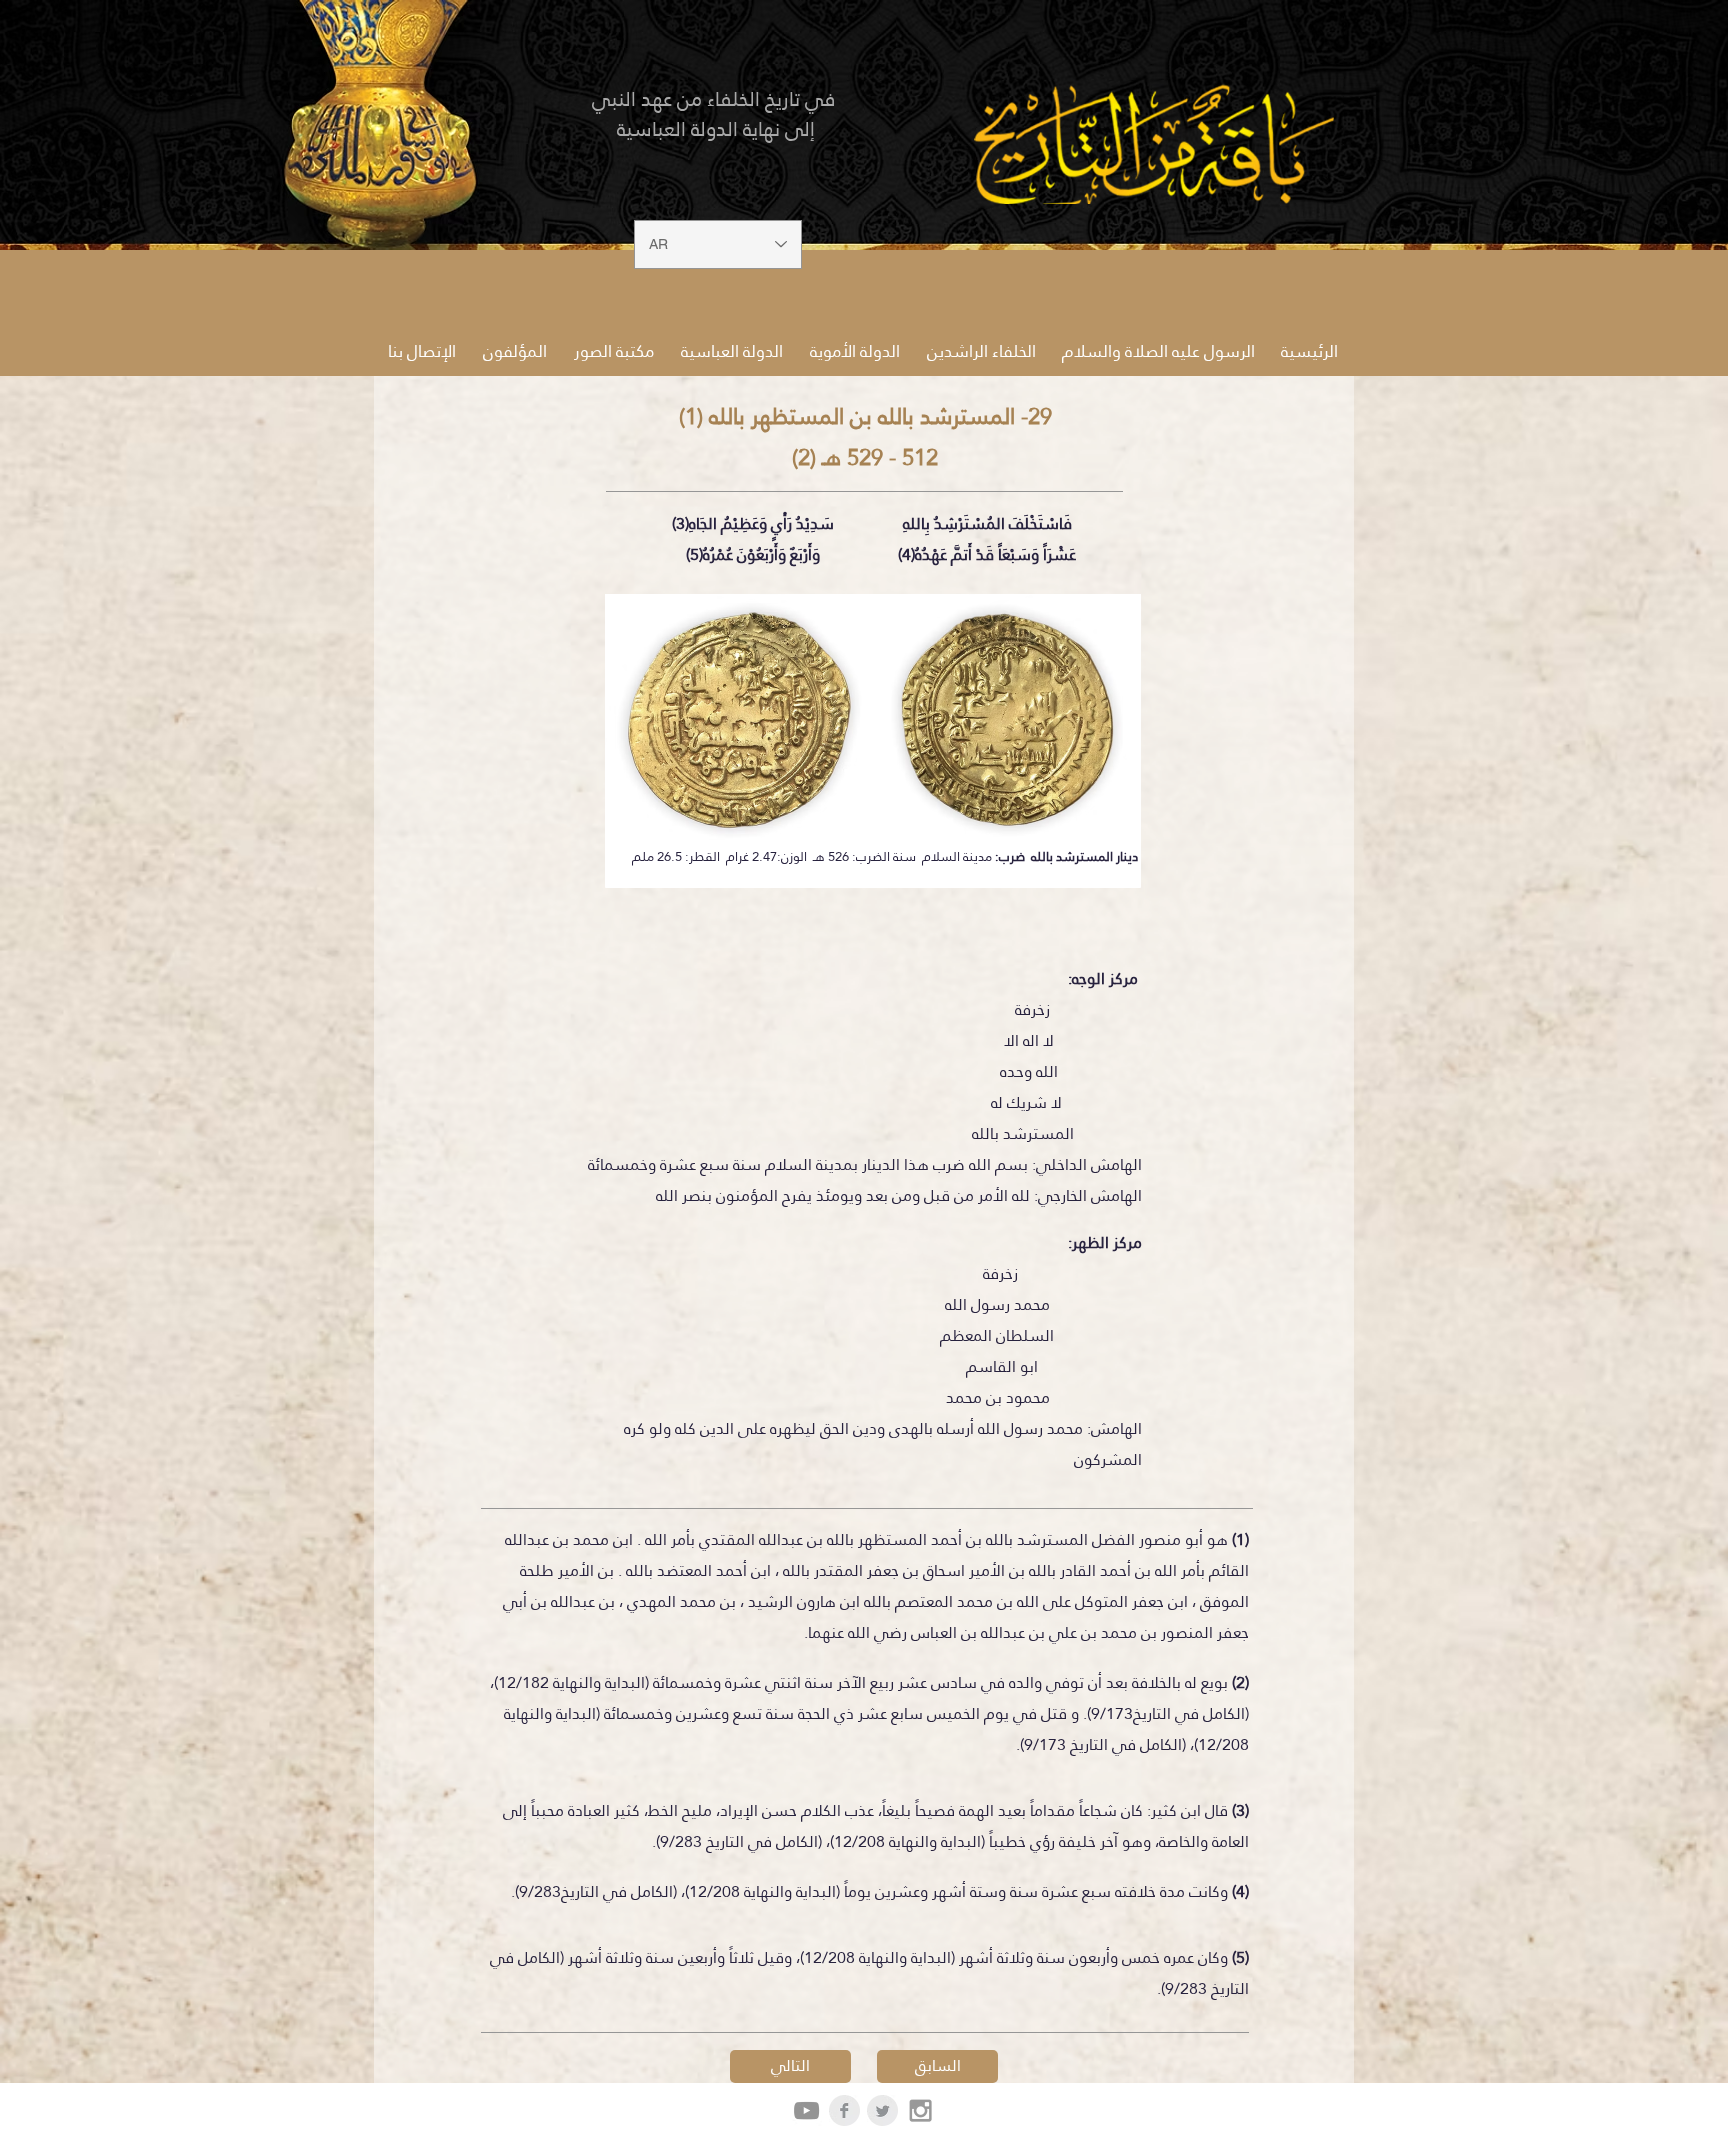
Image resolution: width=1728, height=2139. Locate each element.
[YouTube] (806, 2110)
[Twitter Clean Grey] (882, 2110)
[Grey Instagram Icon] (920, 2110)
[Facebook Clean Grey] (844, 2110)
